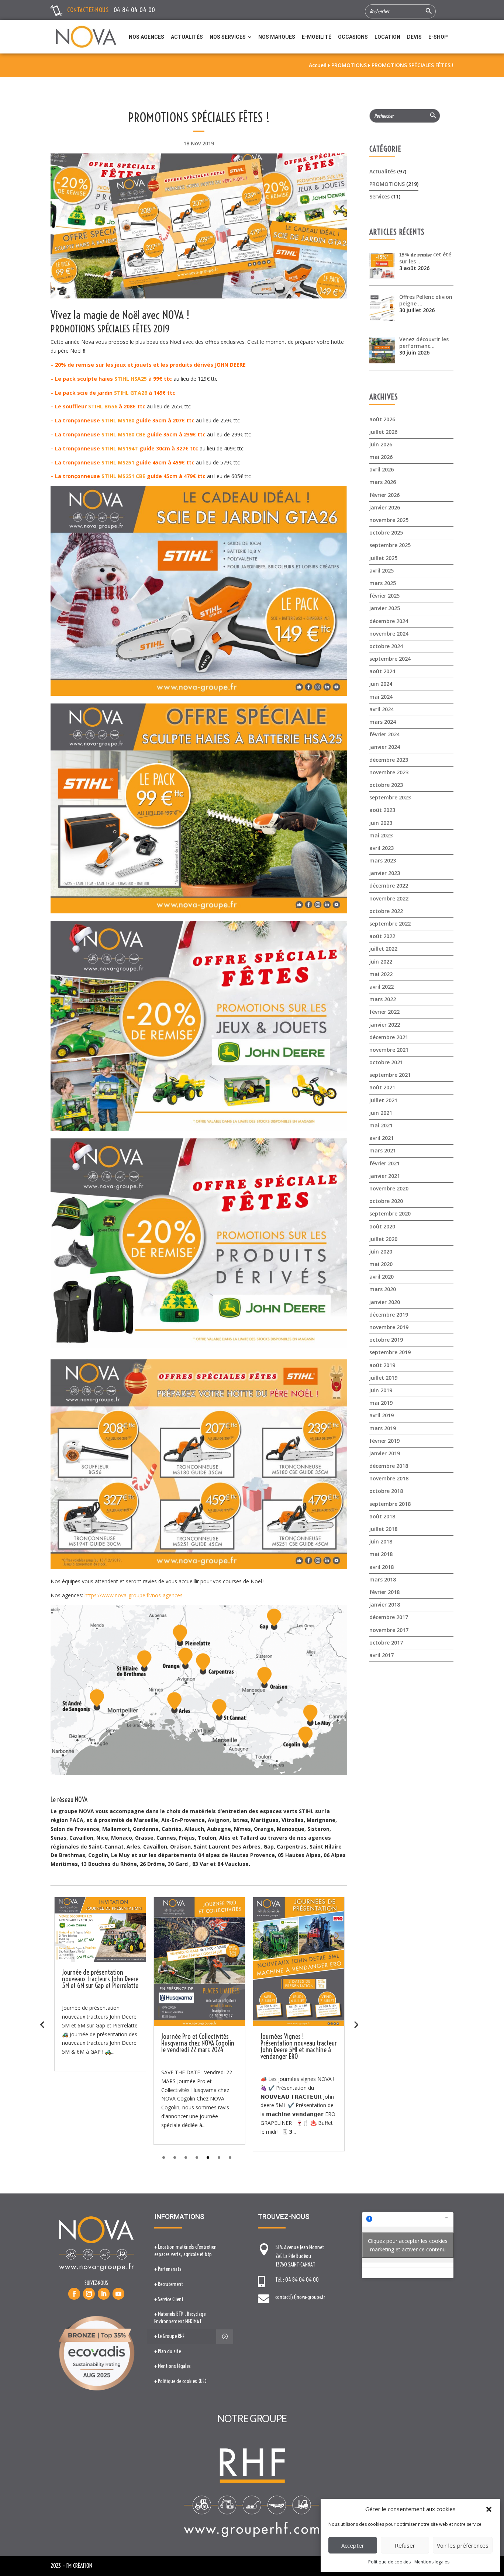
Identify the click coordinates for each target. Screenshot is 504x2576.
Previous (42, 2024)
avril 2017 (382, 1655)
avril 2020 (382, 1277)
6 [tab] (219, 2157)
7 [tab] (230, 2157)
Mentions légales (432, 2562)
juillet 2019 (383, 1378)
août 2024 (382, 671)
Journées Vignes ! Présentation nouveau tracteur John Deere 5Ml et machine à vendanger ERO (100, 2046)
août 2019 (382, 1365)
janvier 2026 (385, 507)
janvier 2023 (385, 873)
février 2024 (384, 734)
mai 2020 (381, 1264)
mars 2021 (383, 1150)
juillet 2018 (383, 1529)
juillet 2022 (383, 949)
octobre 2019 (386, 1340)
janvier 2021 (385, 1176)
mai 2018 (381, 1554)
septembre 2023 (390, 797)
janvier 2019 (385, 1453)
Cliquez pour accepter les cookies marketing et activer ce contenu (408, 2245)
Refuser (405, 2545)
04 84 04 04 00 (134, 10)
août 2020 (382, 1226)
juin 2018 (381, 1541)
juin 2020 (381, 1251)
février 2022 (384, 1012)
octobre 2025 (386, 533)
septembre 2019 (390, 1352)
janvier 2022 (385, 1025)
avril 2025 (382, 570)
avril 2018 (382, 1567)
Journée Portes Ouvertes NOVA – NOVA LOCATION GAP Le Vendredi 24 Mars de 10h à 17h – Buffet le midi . (298, 2046)
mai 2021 (381, 1125)
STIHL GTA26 (131, 393)
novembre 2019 (389, 1327)
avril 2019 (382, 1415)
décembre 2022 (389, 886)
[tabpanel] (100, 2024)
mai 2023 (381, 835)
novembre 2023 (389, 772)
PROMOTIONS (387, 184)
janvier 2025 (385, 608)
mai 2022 (381, 974)
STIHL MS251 (118, 462)
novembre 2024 (389, 634)
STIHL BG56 (103, 406)
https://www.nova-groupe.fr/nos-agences (134, 1595)
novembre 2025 (389, 520)
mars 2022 (383, 999)
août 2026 (382, 419)
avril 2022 (382, 987)
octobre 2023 (386, 785)
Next (356, 2024)
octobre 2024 (386, 646)
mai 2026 (381, 457)
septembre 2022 (390, 924)
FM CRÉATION (79, 2566)
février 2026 (384, 495)
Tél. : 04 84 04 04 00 (297, 2280)
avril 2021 (382, 1138)
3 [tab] (186, 2157)
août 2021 (382, 1087)
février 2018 (384, 1592)
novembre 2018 (389, 1478)
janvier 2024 (385, 747)
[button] (489, 2509)
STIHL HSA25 (131, 379)
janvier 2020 (385, 1302)
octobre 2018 (386, 1491)
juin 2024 (381, 684)
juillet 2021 (383, 1100)
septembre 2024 (390, 659)
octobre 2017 (386, 1643)
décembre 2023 (389, 760)
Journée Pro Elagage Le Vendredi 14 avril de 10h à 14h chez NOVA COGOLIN (198, 2043)
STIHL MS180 (118, 420)
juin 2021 (381, 1113)
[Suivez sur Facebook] (74, 2294)
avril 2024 (382, 709)
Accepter (353, 2545)
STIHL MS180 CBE (123, 434)
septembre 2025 (390, 545)
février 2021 (384, 1163)
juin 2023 (381, 823)
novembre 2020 (389, 1188)
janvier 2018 (385, 1605)
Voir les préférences (463, 2545)
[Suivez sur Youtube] (118, 2294)
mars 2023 (383, 860)
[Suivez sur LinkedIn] (104, 2294)
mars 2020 (383, 1289)
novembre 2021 (389, 1050)
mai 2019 (381, 1403)
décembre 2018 (389, 1466)
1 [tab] (164, 2157)
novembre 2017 (389, 1630)
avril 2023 (382, 848)
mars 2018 (383, 1579)
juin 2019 (381, 1390)
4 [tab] (197, 2157)
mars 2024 (383, 722)
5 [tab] (208, 2157)
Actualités (382, 171)
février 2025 (384, 596)
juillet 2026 (383, 432)
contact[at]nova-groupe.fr (300, 2297)
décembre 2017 (389, 1617)
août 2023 (382, 810)
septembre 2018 (390, 1504)
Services (379, 196)
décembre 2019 (389, 1315)
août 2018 (382, 1516)
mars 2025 (383, 583)
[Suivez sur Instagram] (89, 2294)
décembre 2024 (389, 621)
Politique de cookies (389, 2562)
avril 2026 (382, 469)
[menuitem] (146, 37)
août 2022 (382, 936)
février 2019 (384, 1441)
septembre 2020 (390, 1213)
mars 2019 (383, 1428)
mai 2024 (381, 697)
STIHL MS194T (120, 448)
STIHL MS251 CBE (123, 476)
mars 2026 (383, 482)
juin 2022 (381, 962)
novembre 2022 (389, 898)
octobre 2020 (386, 1201)
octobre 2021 (386, 1062)
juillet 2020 (383, 1239)
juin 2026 (381, 444)
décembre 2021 (389, 1037)
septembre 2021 (390, 1075)
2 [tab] (175, 2157)
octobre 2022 (386, 911)
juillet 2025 (383, 558)
